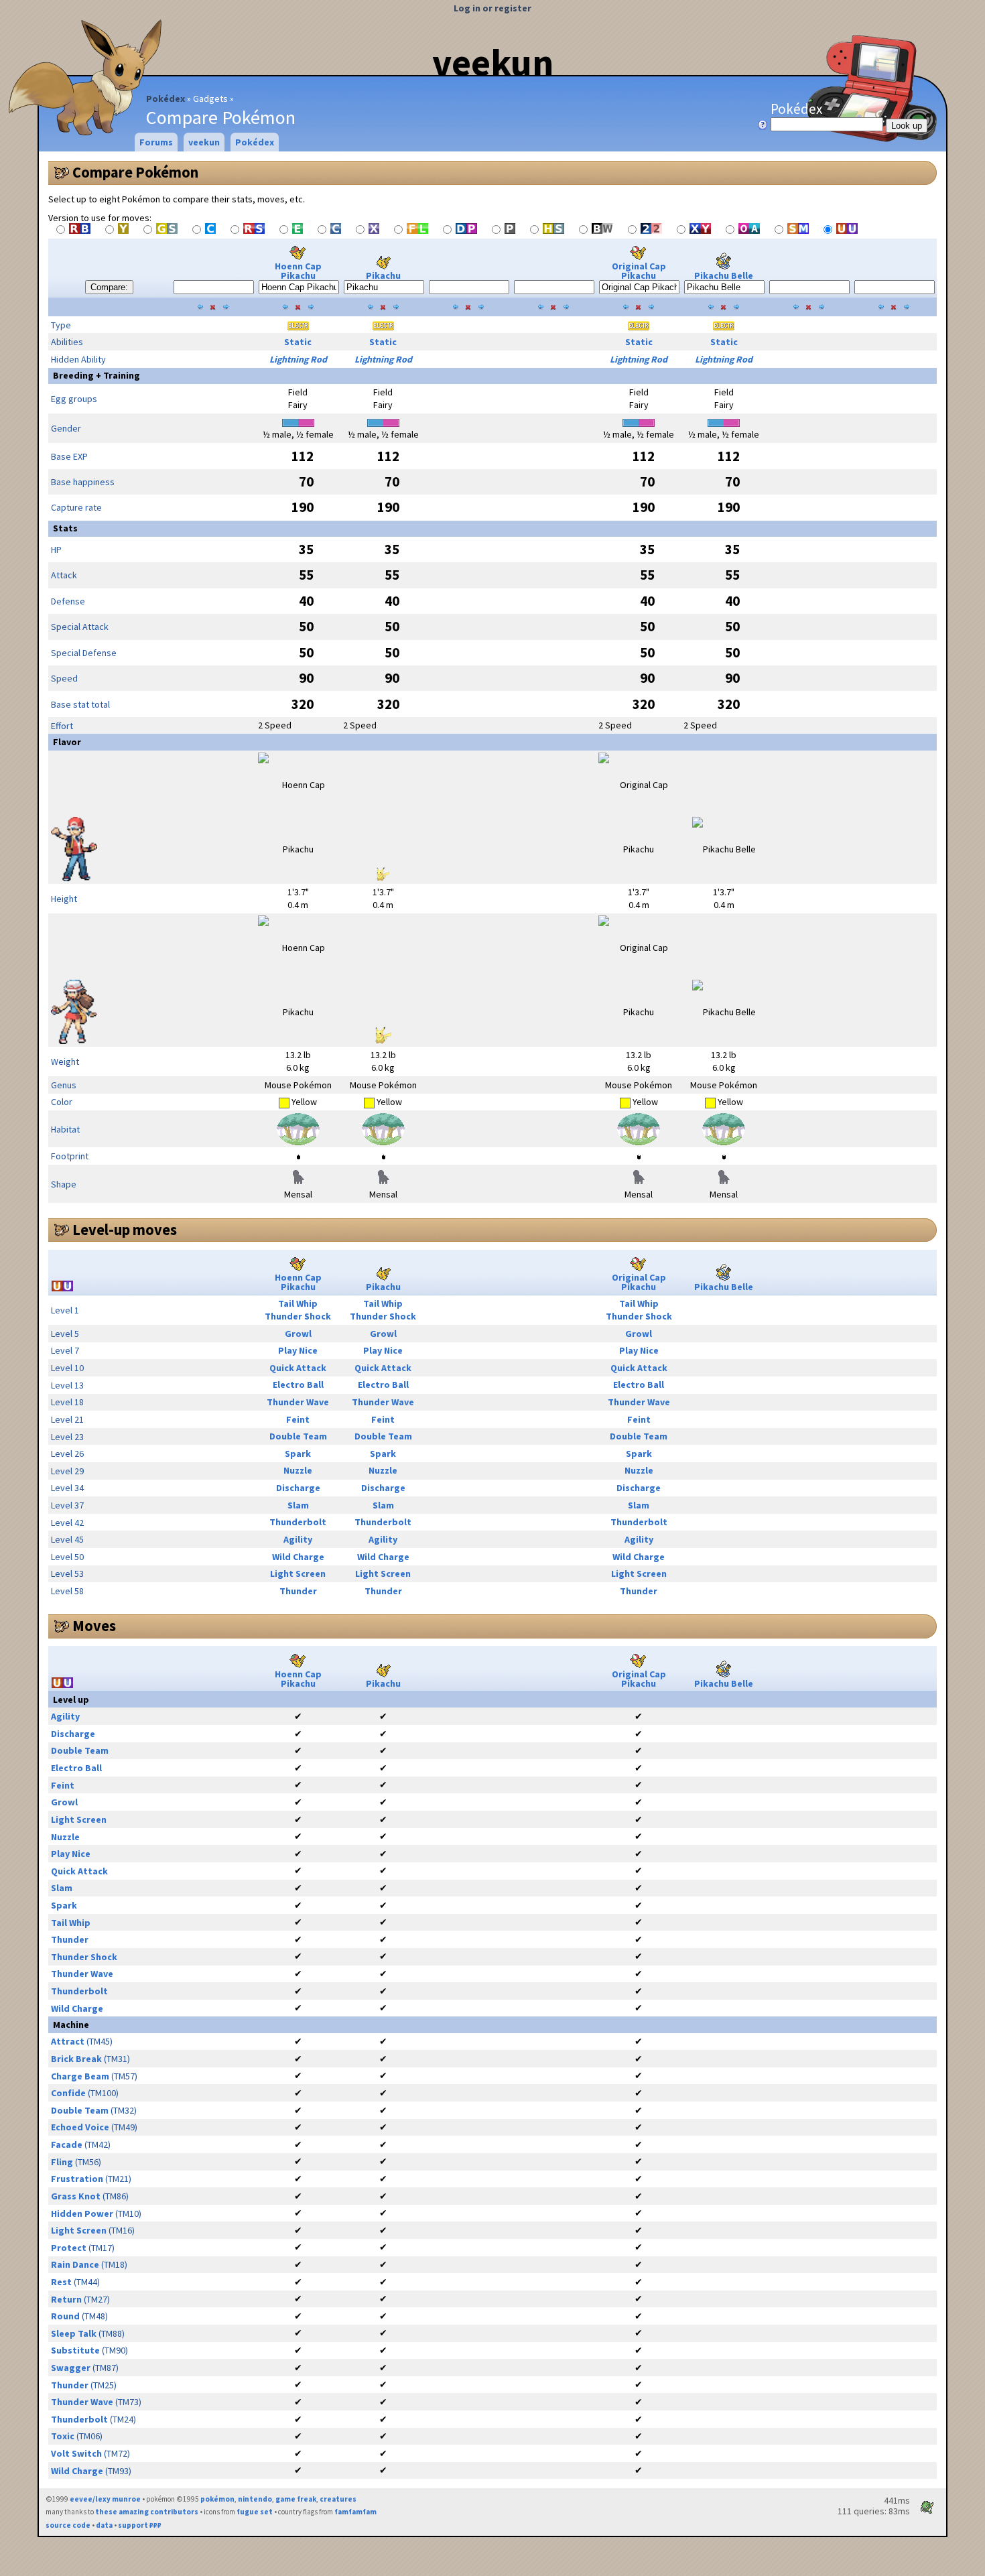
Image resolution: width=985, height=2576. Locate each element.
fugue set (255, 2512)
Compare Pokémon (135, 172)
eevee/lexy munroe (105, 2499)
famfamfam (355, 2512)
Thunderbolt (298, 1522)
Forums (156, 142)
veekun (493, 62)
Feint (298, 1419)
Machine (71, 2024)
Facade (67, 2144)
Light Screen (298, 1573)
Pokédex (166, 99)
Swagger (71, 2368)
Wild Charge (298, 1557)
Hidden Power (82, 2213)
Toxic (63, 2436)
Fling (62, 2162)
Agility (298, 1539)
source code (68, 2525)
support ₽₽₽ (140, 2525)
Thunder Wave (298, 1402)
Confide (68, 2093)
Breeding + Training (96, 375)
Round (65, 2316)
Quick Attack (298, 1368)
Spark (298, 1454)
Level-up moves (125, 1230)
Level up (71, 1699)
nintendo (255, 2499)
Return (66, 2299)
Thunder (298, 1591)
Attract (68, 2041)
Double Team (298, 1436)
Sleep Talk (74, 2333)
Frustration (77, 2179)
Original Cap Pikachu (639, 271)
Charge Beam (80, 2076)
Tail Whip (298, 1303)
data (104, 2525)
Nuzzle (298, 1470)
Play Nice (298, 1350)
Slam (298, 1505)
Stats (65, 528)
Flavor (67, 742)
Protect (69, 2248)
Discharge (298, 1488)
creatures (338, 2499)
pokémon (217, 2499)
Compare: (109, 287)
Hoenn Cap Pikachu (298, 271)
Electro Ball (298, 1384)
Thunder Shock (298, 1316)
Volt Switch (76, 2453)
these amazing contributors (147, 2512)
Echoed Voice (80, 2127)
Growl (298, 1334)
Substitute (75, 2350)
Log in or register (492, 8)
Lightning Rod (298, 359)
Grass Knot (76, 2196)
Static (298, 342)
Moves (94, 1626)
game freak (296, 2499)
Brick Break (76, 2059)
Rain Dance (75, 2264)
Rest (61, 2282)
